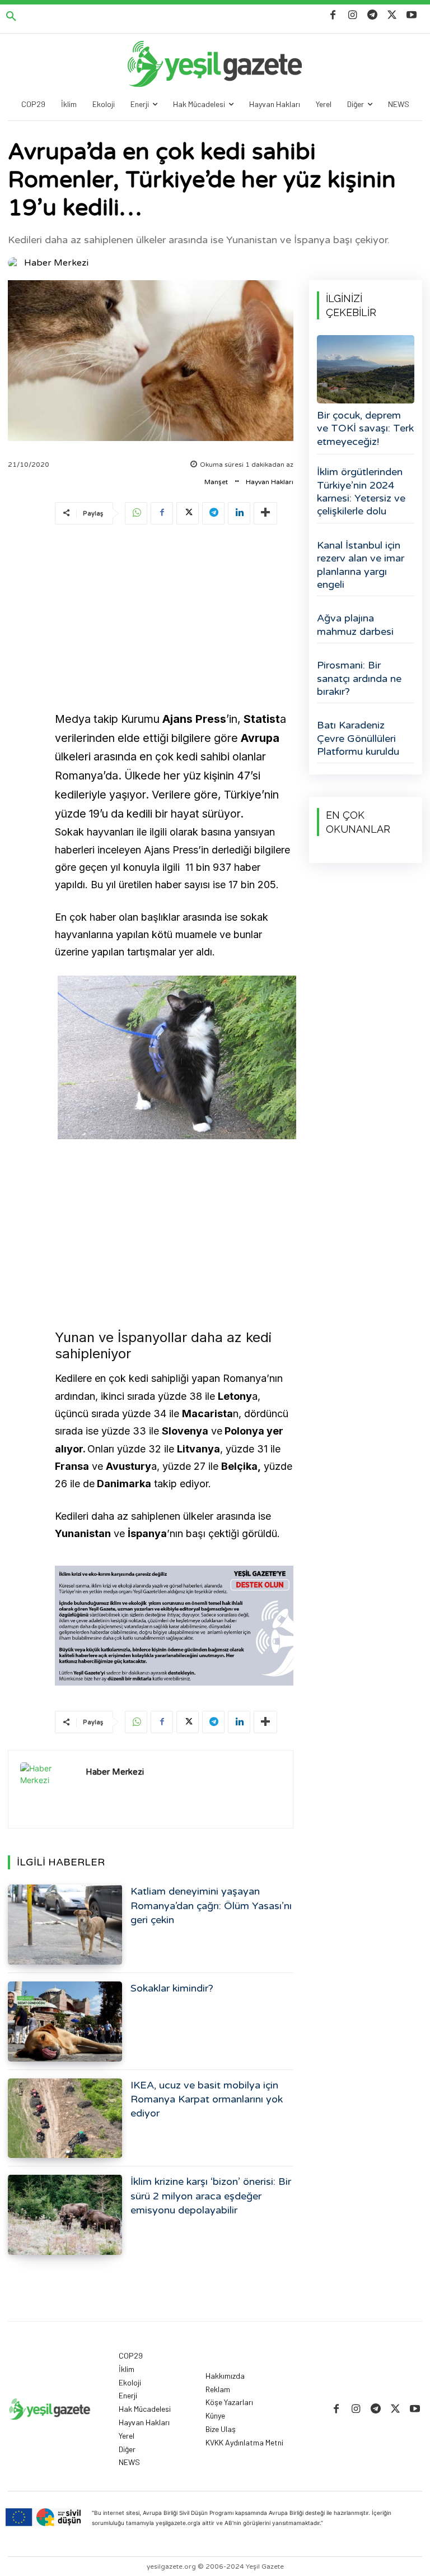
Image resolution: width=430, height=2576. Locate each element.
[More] (265, 513)
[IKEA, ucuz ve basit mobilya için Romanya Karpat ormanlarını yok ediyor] (65, 2118)
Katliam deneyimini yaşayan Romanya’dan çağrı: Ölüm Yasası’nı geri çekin (211, 1905)
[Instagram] (352, 15)
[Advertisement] (174, 620)
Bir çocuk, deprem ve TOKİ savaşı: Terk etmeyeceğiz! (365, 428)
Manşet (216, 482)
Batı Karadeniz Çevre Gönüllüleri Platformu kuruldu (358, 738)
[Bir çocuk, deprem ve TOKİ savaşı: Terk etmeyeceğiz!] (366, 369)
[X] (392, 15)
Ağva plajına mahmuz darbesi (355, 625)
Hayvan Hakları (270, 482)
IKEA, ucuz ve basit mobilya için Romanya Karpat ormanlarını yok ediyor (207, 2099)
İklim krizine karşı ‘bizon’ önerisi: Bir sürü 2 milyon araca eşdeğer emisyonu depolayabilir (211, 2196)
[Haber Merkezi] (15, 263)
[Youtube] (412, 15)
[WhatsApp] (136, 513)
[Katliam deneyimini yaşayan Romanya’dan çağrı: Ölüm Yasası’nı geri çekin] (65, 1925)
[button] (11, 17)
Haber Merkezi (56, 263)
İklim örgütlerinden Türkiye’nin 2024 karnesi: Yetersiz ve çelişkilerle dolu (361, 491)
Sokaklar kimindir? (172, 1988)
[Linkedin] (239, 513)
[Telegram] (372, 15)
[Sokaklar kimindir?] (65, 2022)
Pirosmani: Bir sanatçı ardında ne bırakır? (359, 678)
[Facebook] (333, 15)
